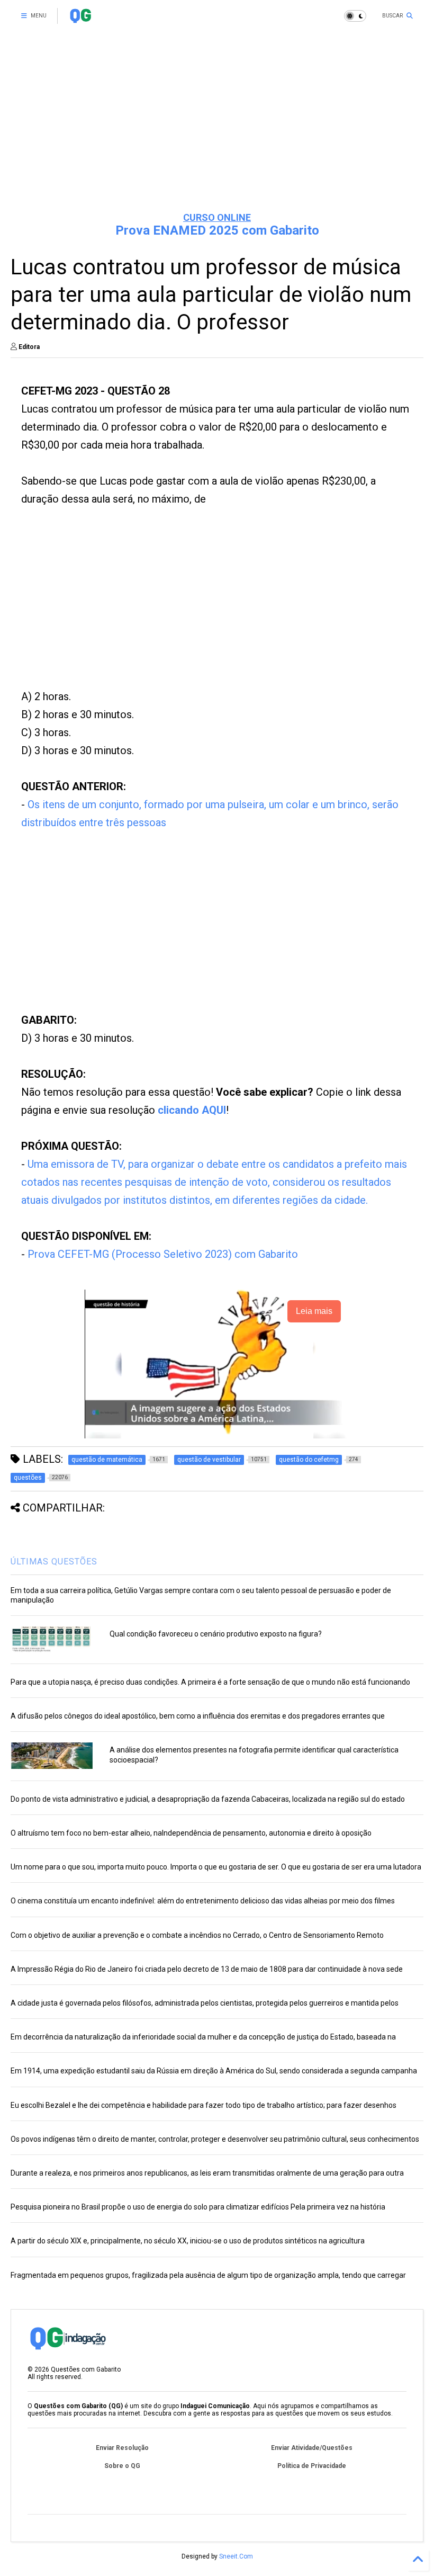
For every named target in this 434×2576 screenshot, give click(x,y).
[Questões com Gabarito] (80, 19)
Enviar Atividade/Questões (312, 2448)
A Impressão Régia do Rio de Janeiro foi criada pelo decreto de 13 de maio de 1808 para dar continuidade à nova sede (207, 1969)
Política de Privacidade (312, 2466)
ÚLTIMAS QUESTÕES (54, 1562)
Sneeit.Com (236, 2556)
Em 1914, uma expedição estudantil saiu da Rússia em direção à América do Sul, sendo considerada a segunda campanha (214, 2071)
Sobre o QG (122, 2466)
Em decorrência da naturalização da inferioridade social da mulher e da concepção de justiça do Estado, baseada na (203, 2037)
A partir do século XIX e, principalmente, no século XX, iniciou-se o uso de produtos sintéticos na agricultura (188, 2241)
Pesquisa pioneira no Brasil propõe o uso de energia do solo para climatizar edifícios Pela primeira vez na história (198, 2207)
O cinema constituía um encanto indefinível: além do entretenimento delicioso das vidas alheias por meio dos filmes (203, 1901)
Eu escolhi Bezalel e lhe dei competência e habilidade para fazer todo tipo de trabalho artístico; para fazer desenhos (204, 2105)
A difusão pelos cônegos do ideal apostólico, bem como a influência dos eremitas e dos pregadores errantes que (198, 1716)
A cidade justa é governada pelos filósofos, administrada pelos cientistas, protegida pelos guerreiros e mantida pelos (205, 2003)
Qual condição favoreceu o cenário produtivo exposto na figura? (216, 1634)
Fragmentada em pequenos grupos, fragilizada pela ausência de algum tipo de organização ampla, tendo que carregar (208, 2275)
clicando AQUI (192, 1110)
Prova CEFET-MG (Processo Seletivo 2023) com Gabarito (163, 1254)
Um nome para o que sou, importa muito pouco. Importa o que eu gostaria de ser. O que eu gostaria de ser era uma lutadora (216, 1867)
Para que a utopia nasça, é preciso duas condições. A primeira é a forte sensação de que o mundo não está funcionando (210, 1682)
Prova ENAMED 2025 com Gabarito (217, 230)
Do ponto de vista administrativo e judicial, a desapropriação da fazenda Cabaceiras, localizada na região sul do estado (208, 1799)
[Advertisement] (217, 122)
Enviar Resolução (122, 2448)
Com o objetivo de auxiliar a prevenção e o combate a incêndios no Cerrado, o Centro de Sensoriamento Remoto (197, 1935)
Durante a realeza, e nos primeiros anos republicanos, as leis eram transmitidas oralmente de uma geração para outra (207, 2173)
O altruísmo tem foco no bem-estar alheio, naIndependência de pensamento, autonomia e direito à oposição (191, 1833)
